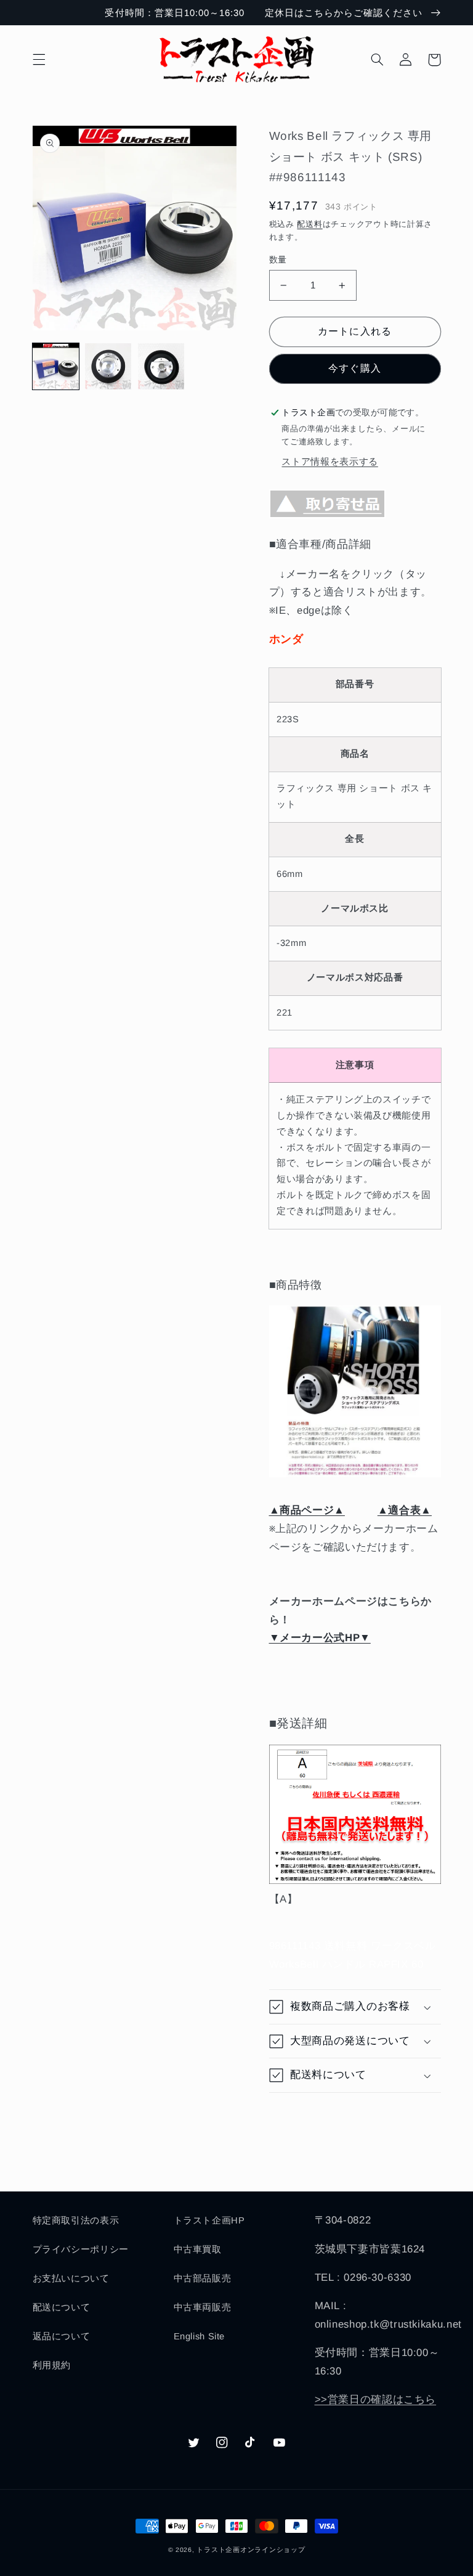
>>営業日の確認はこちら (376, 2399)
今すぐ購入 (354, 368)
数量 (278, 260)
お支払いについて (71, 2278)
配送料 (309, 224)
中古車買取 (198, 2249)
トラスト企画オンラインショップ (251, 2550)
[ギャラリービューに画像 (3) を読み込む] (161, 366)
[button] (39, 60)
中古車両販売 (203, 2307)
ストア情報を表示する (329, 462)
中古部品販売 (203, 2278)
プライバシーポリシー (81, 2249)
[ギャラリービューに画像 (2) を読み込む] (108, 366)
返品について (62, 2336)
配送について (62, 2307)
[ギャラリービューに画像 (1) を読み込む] (56, 366)
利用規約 (52, 2365)
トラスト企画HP (209, 2220)
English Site (200, 2336)
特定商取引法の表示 (76, 2220)
